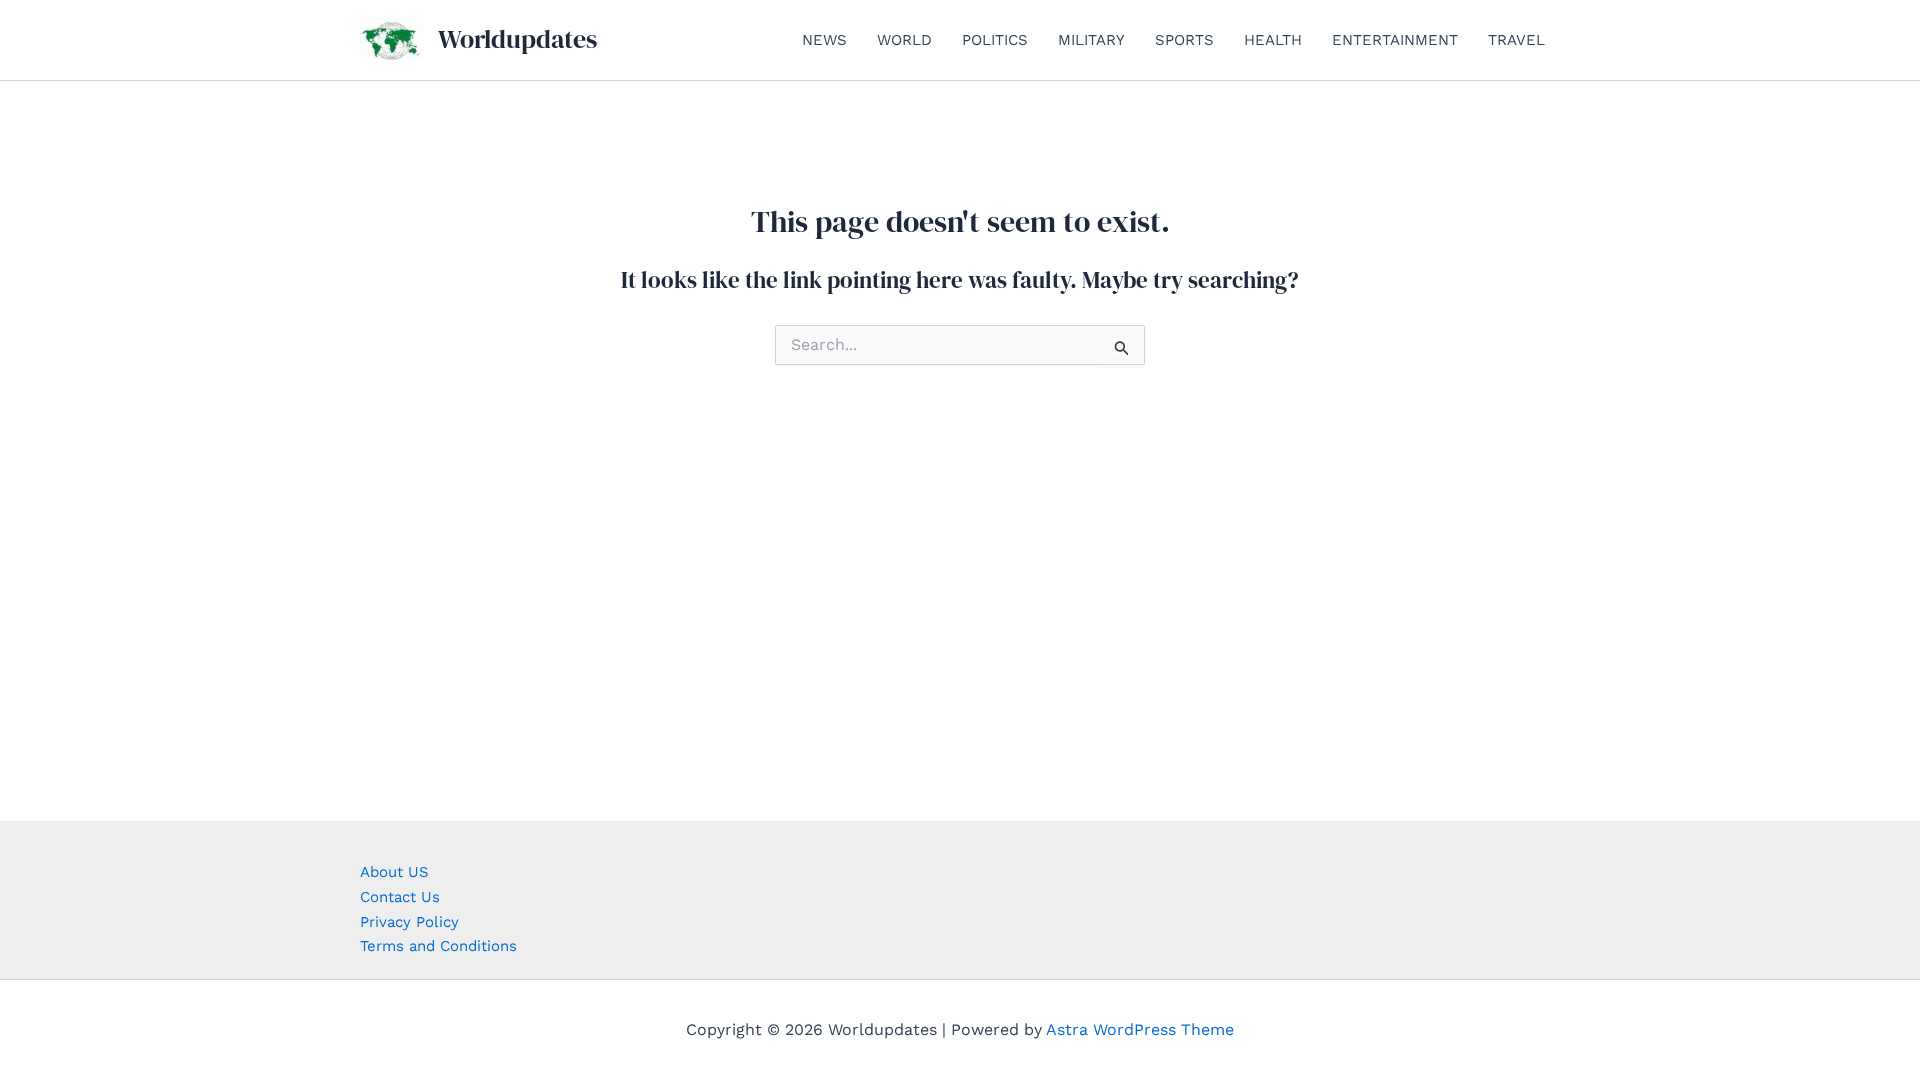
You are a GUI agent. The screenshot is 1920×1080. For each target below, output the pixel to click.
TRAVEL (1516, 40)
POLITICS (995, 40)
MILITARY (1091, 40)
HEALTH (1273, 40)
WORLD (904, 40)
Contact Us (400, 897)
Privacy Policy (409, 922)
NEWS (824, 40)
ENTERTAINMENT (1395, 40)
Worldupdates (517, 39)
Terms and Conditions (438, 946)
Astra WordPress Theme (1140, 1029)
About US (394, 872)
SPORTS (1184, 40)
